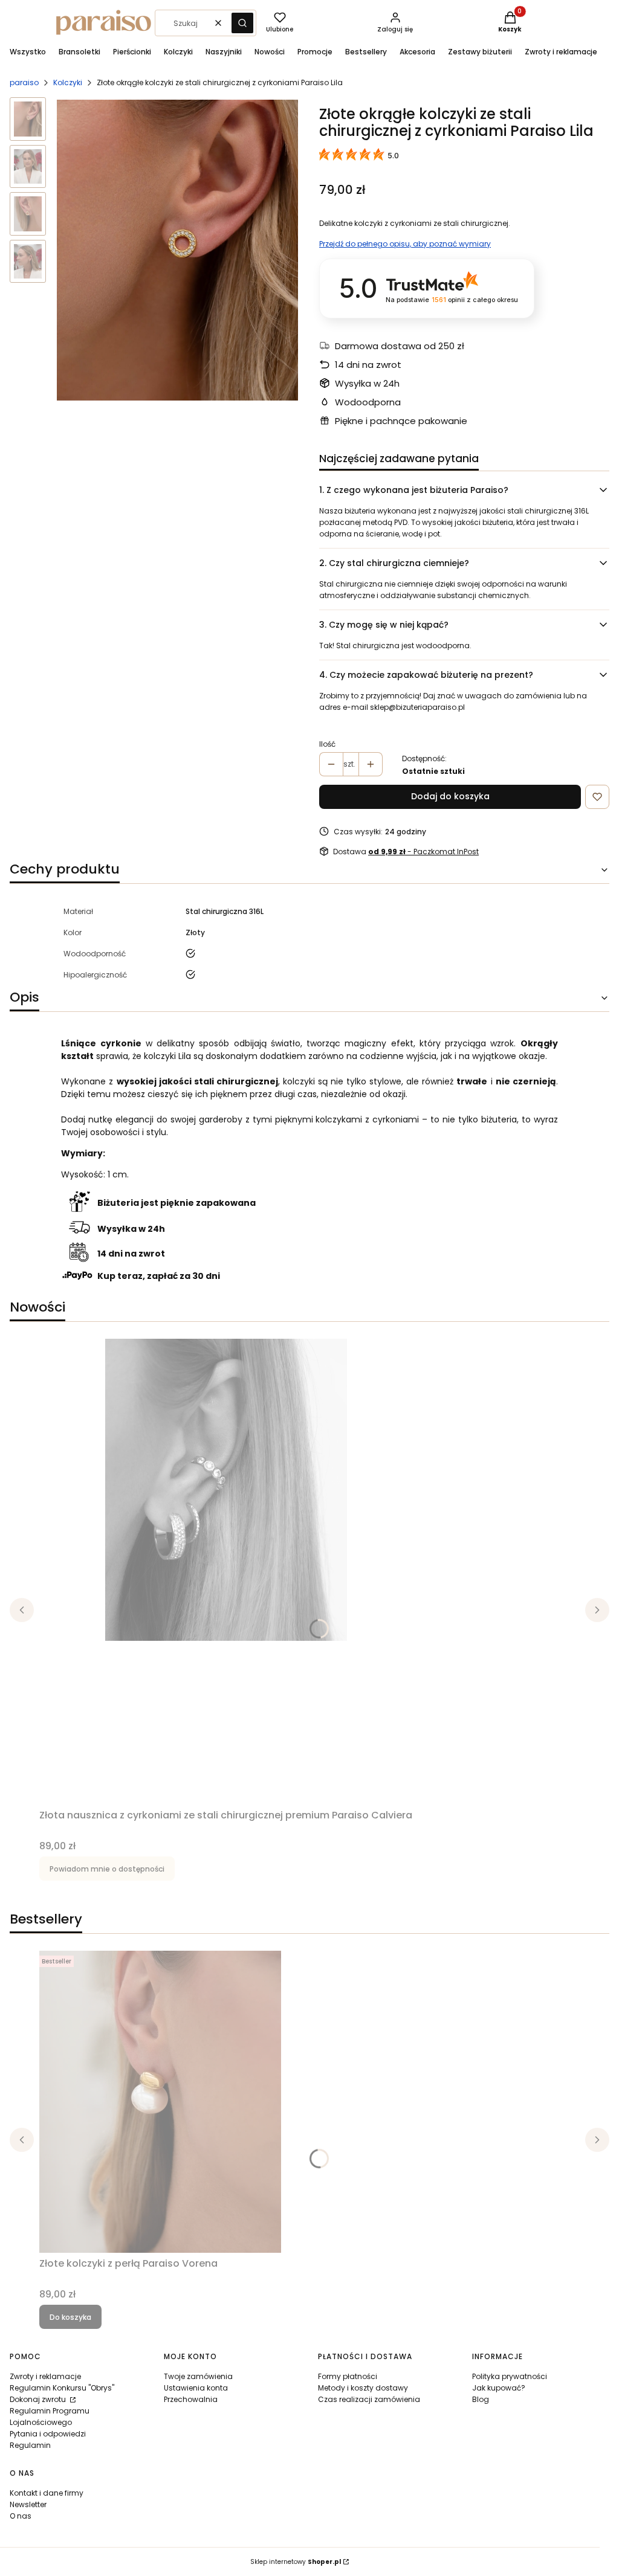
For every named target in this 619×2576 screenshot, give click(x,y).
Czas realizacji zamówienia (369, 2399)
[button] (242, 23)
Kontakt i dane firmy (47, 2493)
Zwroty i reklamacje (45, 2376)
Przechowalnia (191, 2399)
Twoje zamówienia (198, 2376)
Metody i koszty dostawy (363, 2388)
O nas (21, 2516)
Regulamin (30, 2445)
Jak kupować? (499, 2388)
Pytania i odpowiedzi (48, 2434)
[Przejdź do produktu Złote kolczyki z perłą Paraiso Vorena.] (160, 2102)
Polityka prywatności (510, 2376)
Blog (481, 2399)
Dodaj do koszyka (450, 796)
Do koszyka (70, 2317)
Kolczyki (68, 82)
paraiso (24, 82)
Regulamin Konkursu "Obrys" (62, 2388)
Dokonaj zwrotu (39, 2399)
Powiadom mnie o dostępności (107, 1869)
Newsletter (28, 2504)
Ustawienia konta (196, 2388)
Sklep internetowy (296, 2562)
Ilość (327, 744)
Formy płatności (348, 2376)
